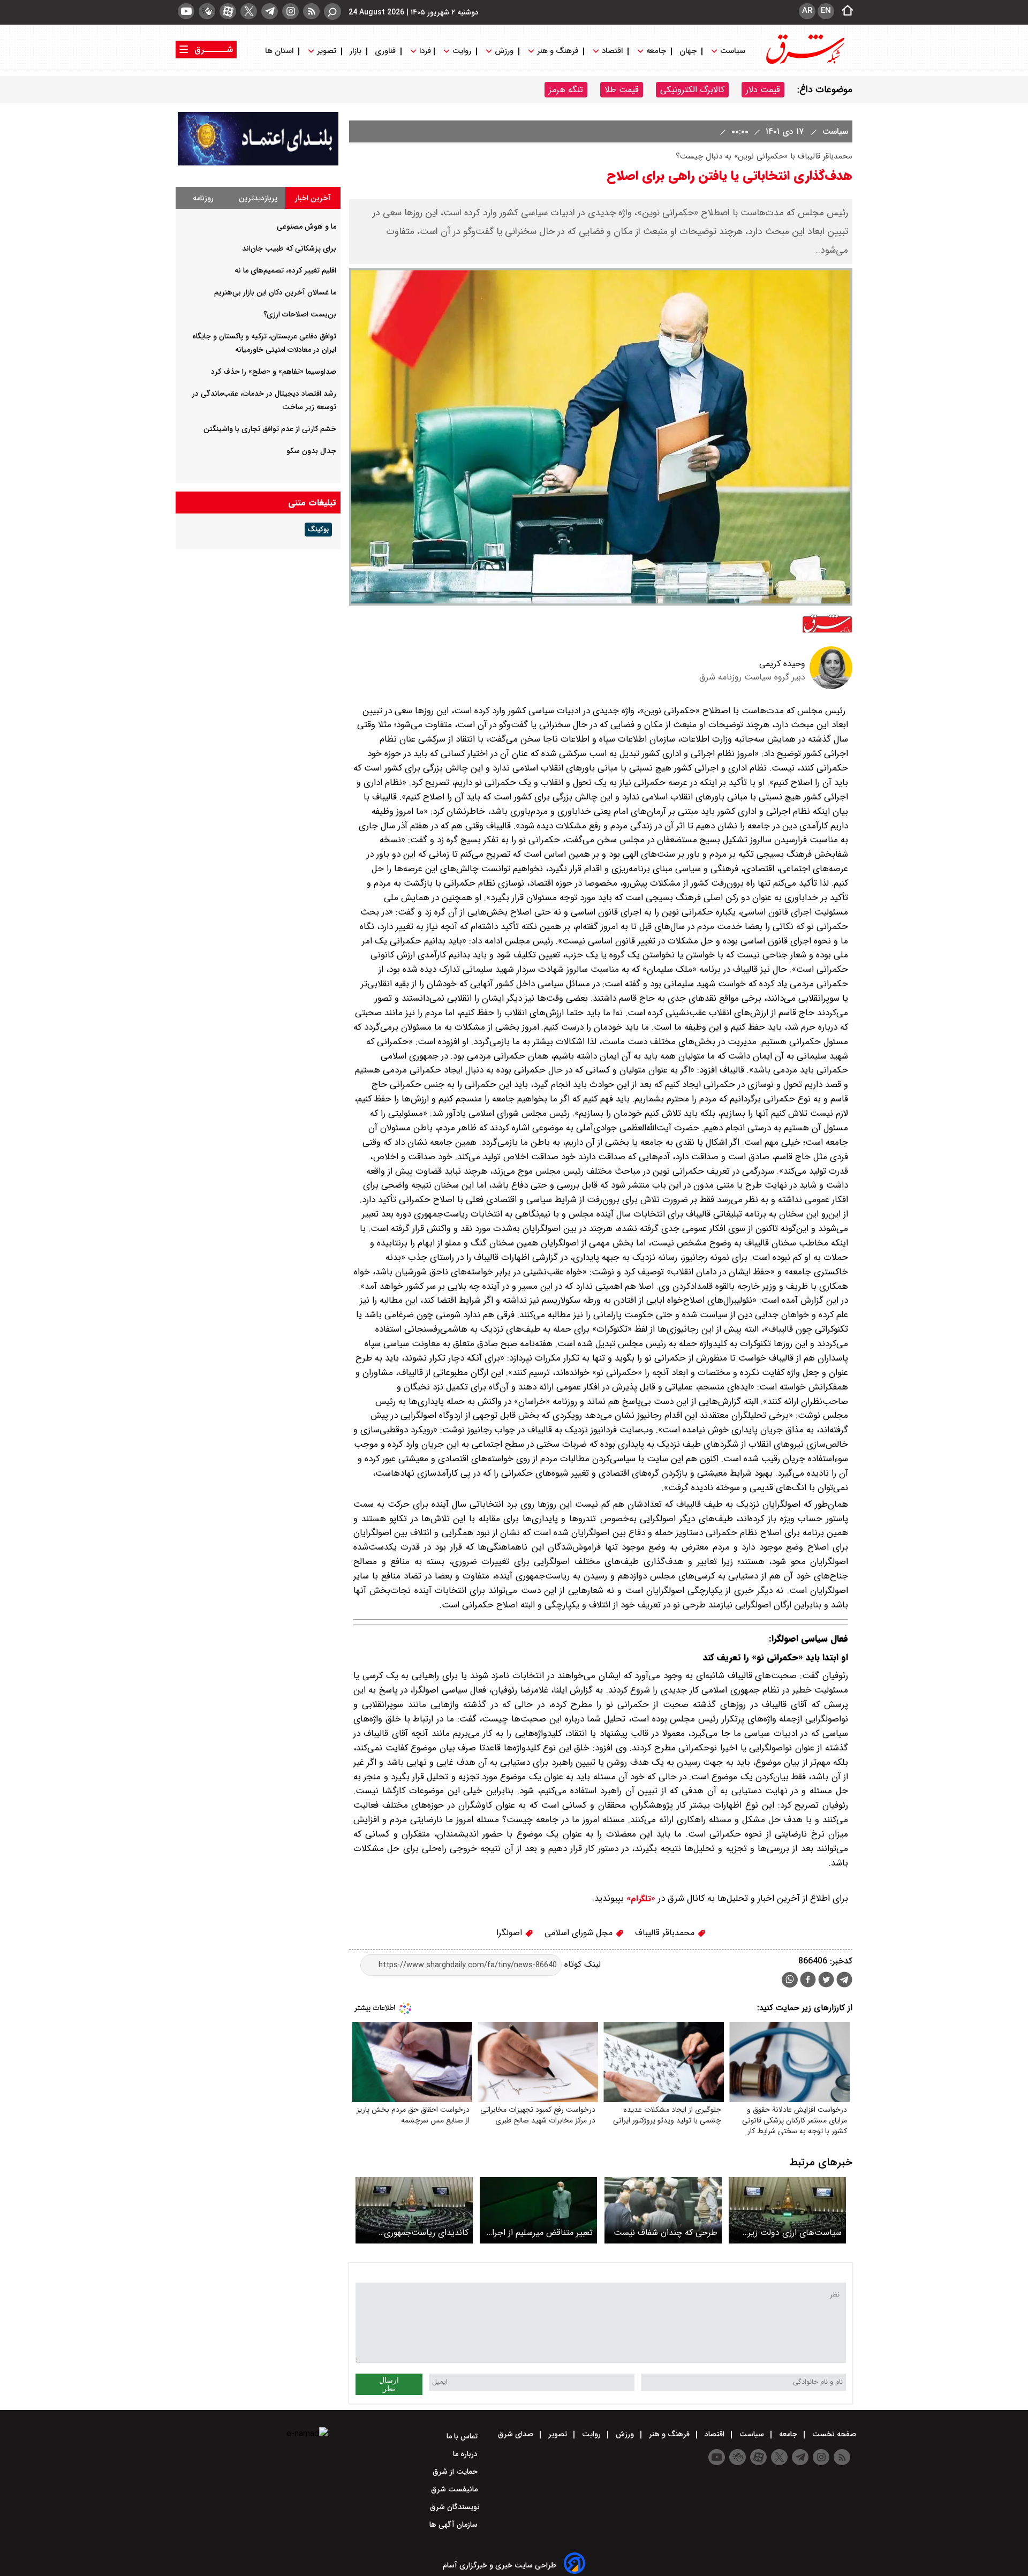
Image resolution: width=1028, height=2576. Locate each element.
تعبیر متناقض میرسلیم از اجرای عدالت (539, 2233)
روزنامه (203, 198)
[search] (332, 12)
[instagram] (290, 11)
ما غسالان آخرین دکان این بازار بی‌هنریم (275, 292)
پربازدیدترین (258, 198)
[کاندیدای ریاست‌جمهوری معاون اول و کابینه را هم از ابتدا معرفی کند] (414, 2210)
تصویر (327, 51)
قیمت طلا (622, 90)
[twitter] (249, 11)
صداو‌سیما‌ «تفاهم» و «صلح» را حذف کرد (274, 372)
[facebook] (808, 1981)
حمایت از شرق (456, 2472)
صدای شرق (517, 2434)
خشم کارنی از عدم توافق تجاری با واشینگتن (270, 429)
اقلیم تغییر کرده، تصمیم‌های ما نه (285, 270)
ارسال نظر (389, 2384)
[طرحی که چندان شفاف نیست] (663, 2210)
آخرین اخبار (313, 198)
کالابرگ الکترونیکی (692, 90)
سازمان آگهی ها (455, 2525)
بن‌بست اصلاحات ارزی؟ (300, 314)
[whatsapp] (790, 1980)
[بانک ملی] (258, 163)
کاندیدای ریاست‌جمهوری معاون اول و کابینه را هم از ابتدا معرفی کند (422, 2233)
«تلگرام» (640, 1899)
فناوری (385, 51)
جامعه (656, 51)
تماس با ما (463, 2436)
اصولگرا (511, 1933)
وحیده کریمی (782, 664)
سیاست (733, 51)
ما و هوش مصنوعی (307, 226)
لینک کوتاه (581, 1965)
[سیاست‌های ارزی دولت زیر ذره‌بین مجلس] (787, 2210)
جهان (688, 51)
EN (826, 11)
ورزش (504, 51)
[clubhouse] (207, 11)
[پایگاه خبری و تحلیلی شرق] (804, 63)
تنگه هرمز (566, 90)
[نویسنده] (831, 687)
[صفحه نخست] (844, 11)
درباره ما (466, 2454)
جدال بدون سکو (311, 451)
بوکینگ (318, 530)
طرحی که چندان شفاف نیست (666, 2233)
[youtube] (186, 11)
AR (807, 11)
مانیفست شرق (455, 2489)
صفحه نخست (833, 2434)
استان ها (280, 51)
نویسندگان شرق (455, 2507)
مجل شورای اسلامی (580, 1933)
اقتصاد (612, 51)
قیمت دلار (763, 90)
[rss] (311, 11)
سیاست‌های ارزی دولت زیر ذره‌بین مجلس (795, 2233)
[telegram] (270, 11)
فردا (424, 51)
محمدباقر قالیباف (666, 1933)
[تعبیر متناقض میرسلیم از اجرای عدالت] (538, 2210)
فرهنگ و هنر (558, 51)
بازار (356, 51)
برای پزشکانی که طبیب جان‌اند (289, 248)
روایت (462, 51)
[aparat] (228, 11)
